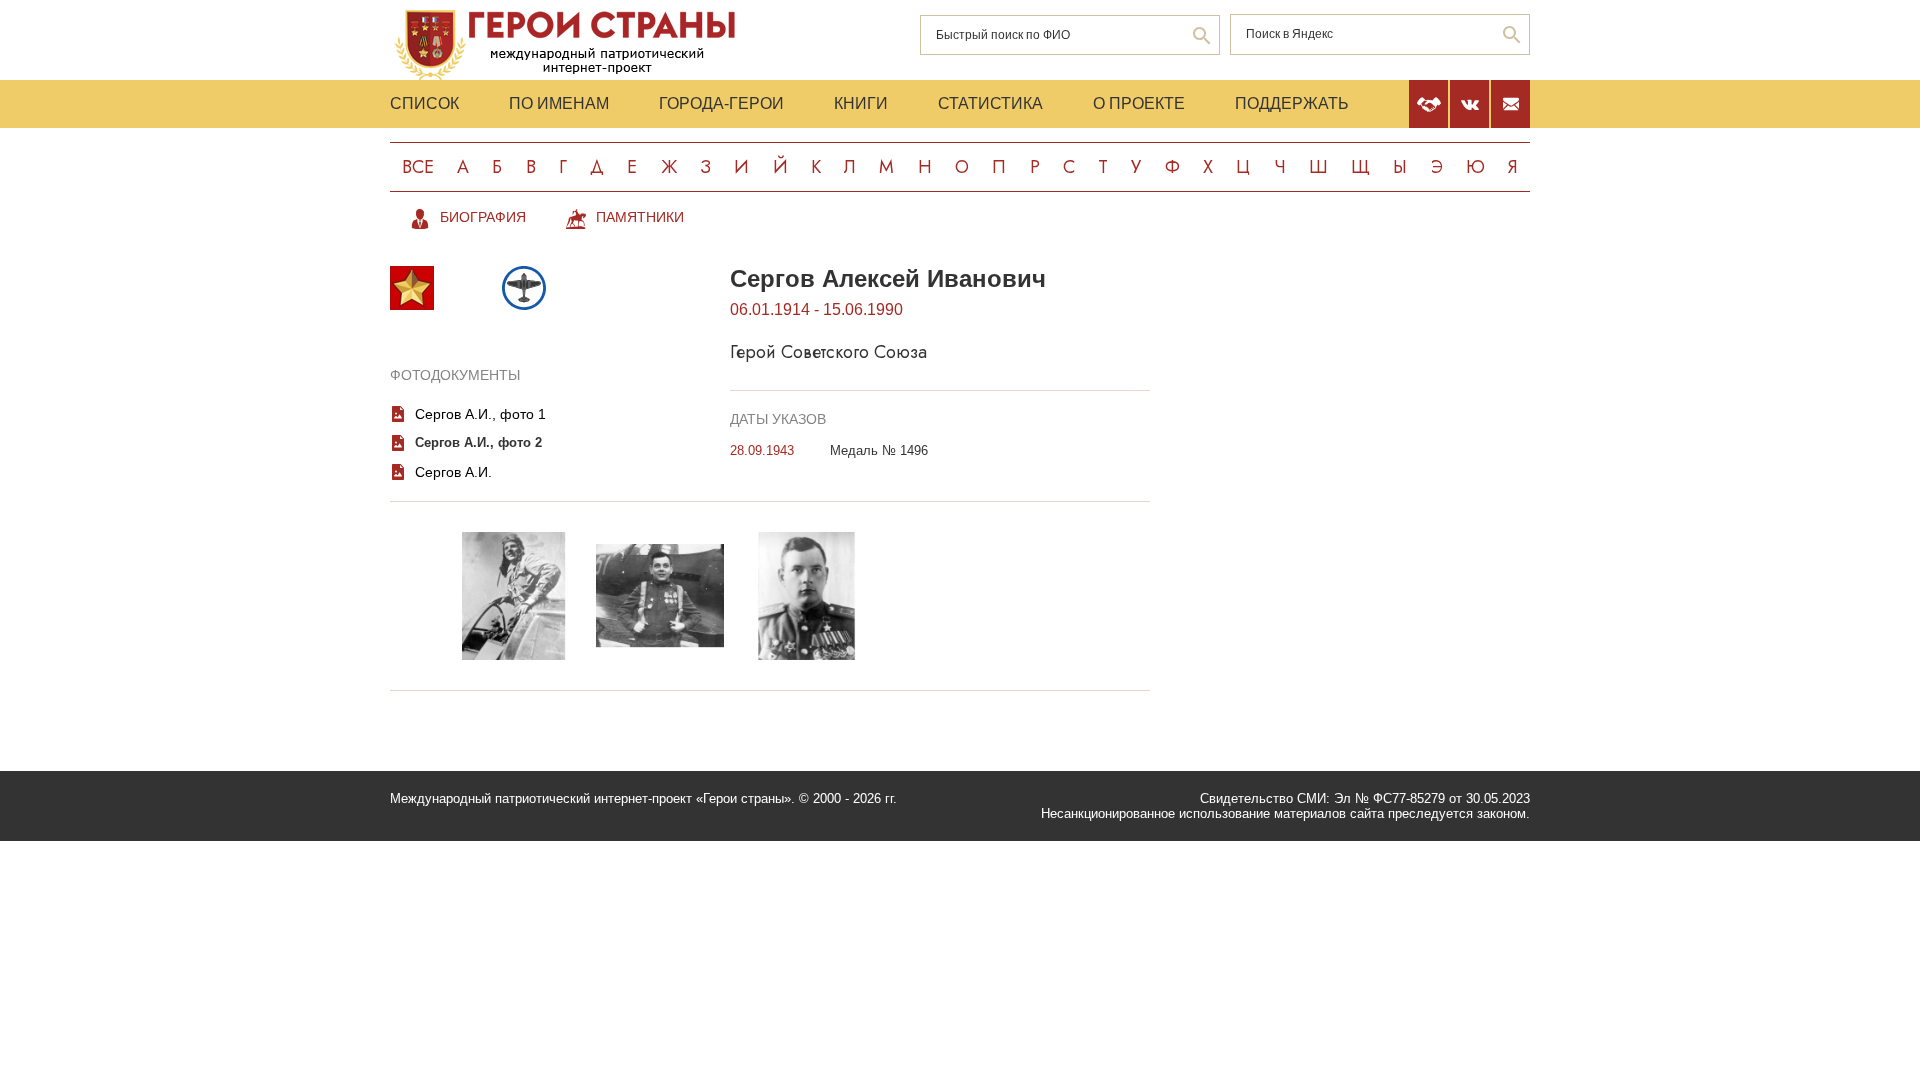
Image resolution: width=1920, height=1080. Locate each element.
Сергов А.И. (453, 472)
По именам (559, 103)
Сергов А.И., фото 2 (478, 442)
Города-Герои (721, 103)
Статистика (990, 103)
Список (424, 103)
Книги (861, 103)
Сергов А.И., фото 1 (480, 414)
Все (418, 167)
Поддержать (1292, 103)
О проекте (1139, 103)
